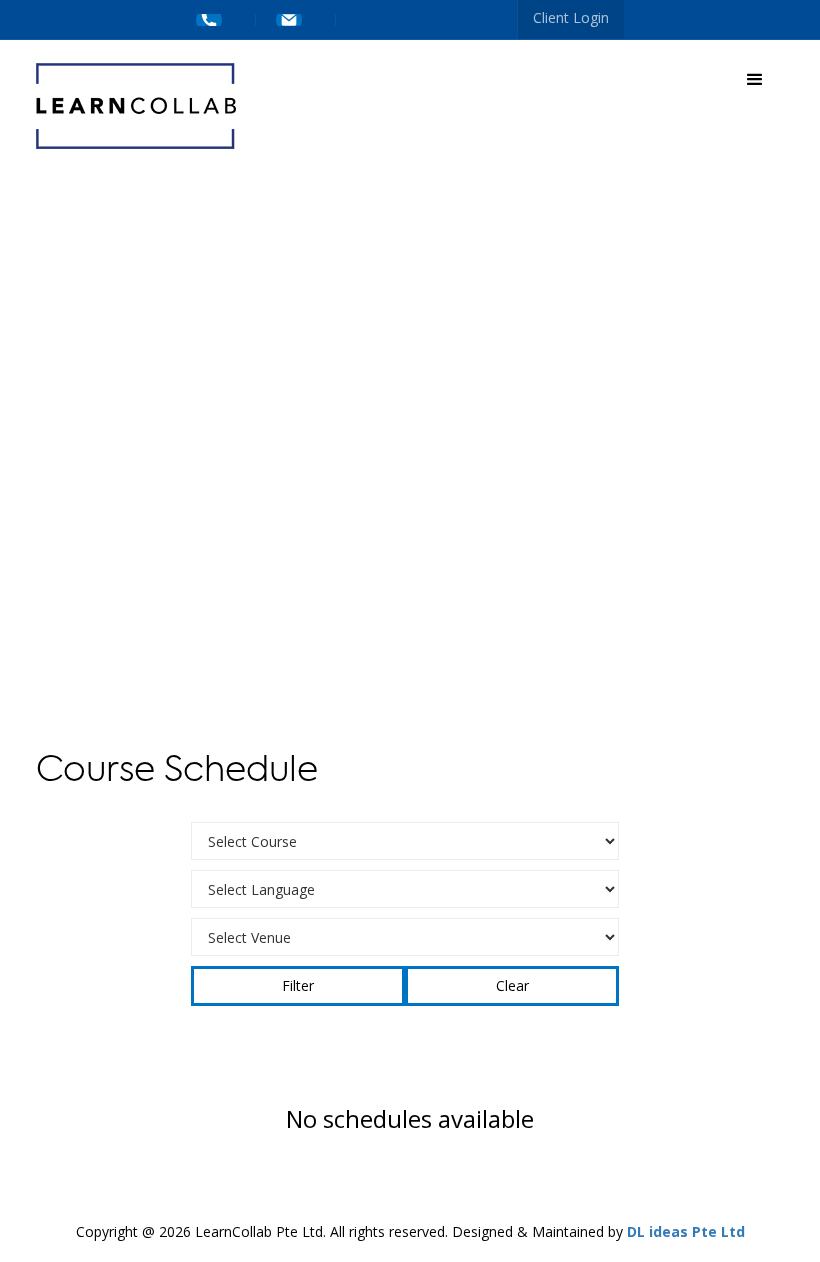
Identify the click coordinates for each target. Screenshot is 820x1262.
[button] (755, 80)
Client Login (571, 17)
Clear (512, 985)
